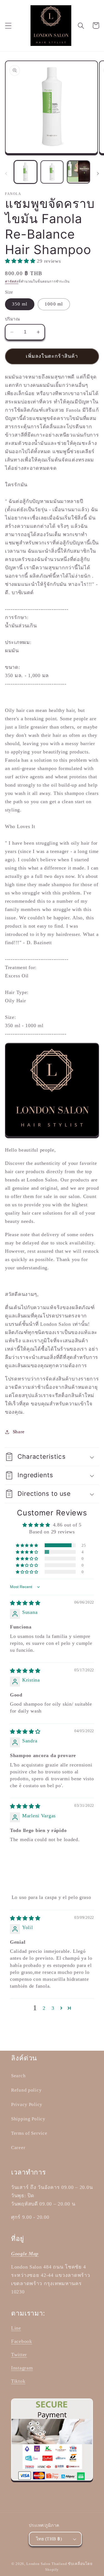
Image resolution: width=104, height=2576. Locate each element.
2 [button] (44, 2008)
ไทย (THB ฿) (49, 2539)
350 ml (20, 304)
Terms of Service (29, 2133)
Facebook (22, 2341)
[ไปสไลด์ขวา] (98, 174)
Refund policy (26, 2090)
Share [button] (19, 1432)
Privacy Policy (27, 2104)
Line (16, 2328)
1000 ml (54, 304)
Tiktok (18, 2381)
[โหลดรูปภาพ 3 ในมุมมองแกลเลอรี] (78, 172)
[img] (25, 1603)
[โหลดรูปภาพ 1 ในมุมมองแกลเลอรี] (26, 172)
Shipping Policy (28, 2119)
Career (18, 2148)
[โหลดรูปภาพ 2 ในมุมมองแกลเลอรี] (52, 172)
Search (18, 2076)
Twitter (19, 2355)
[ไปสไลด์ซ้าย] (6, 174)
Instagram (22, 2368)
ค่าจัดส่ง (12, 281)
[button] (8, 26)
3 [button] (53, 2008)
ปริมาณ (12, 319)
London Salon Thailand (47, 2564)
